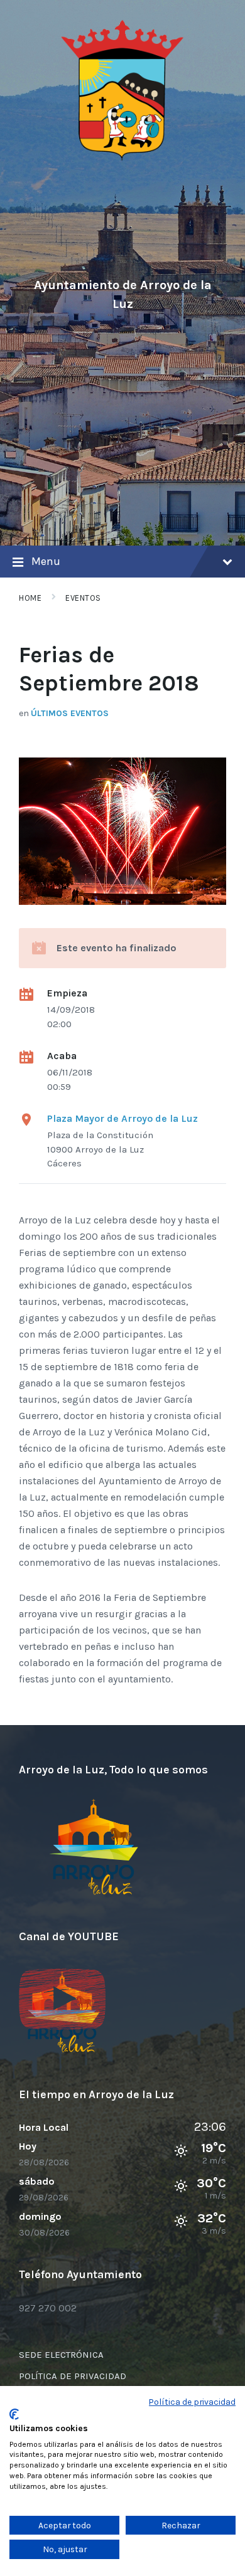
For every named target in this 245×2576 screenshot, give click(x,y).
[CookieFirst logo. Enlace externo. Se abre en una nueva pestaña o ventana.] (14, 2414)
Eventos (83, 598)
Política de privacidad (192, 2402)
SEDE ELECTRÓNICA (61, 2355)
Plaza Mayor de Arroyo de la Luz (122, 1118)
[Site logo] (122, 158)
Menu (46, 561)
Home (30, 598)
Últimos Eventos (70, 713)
